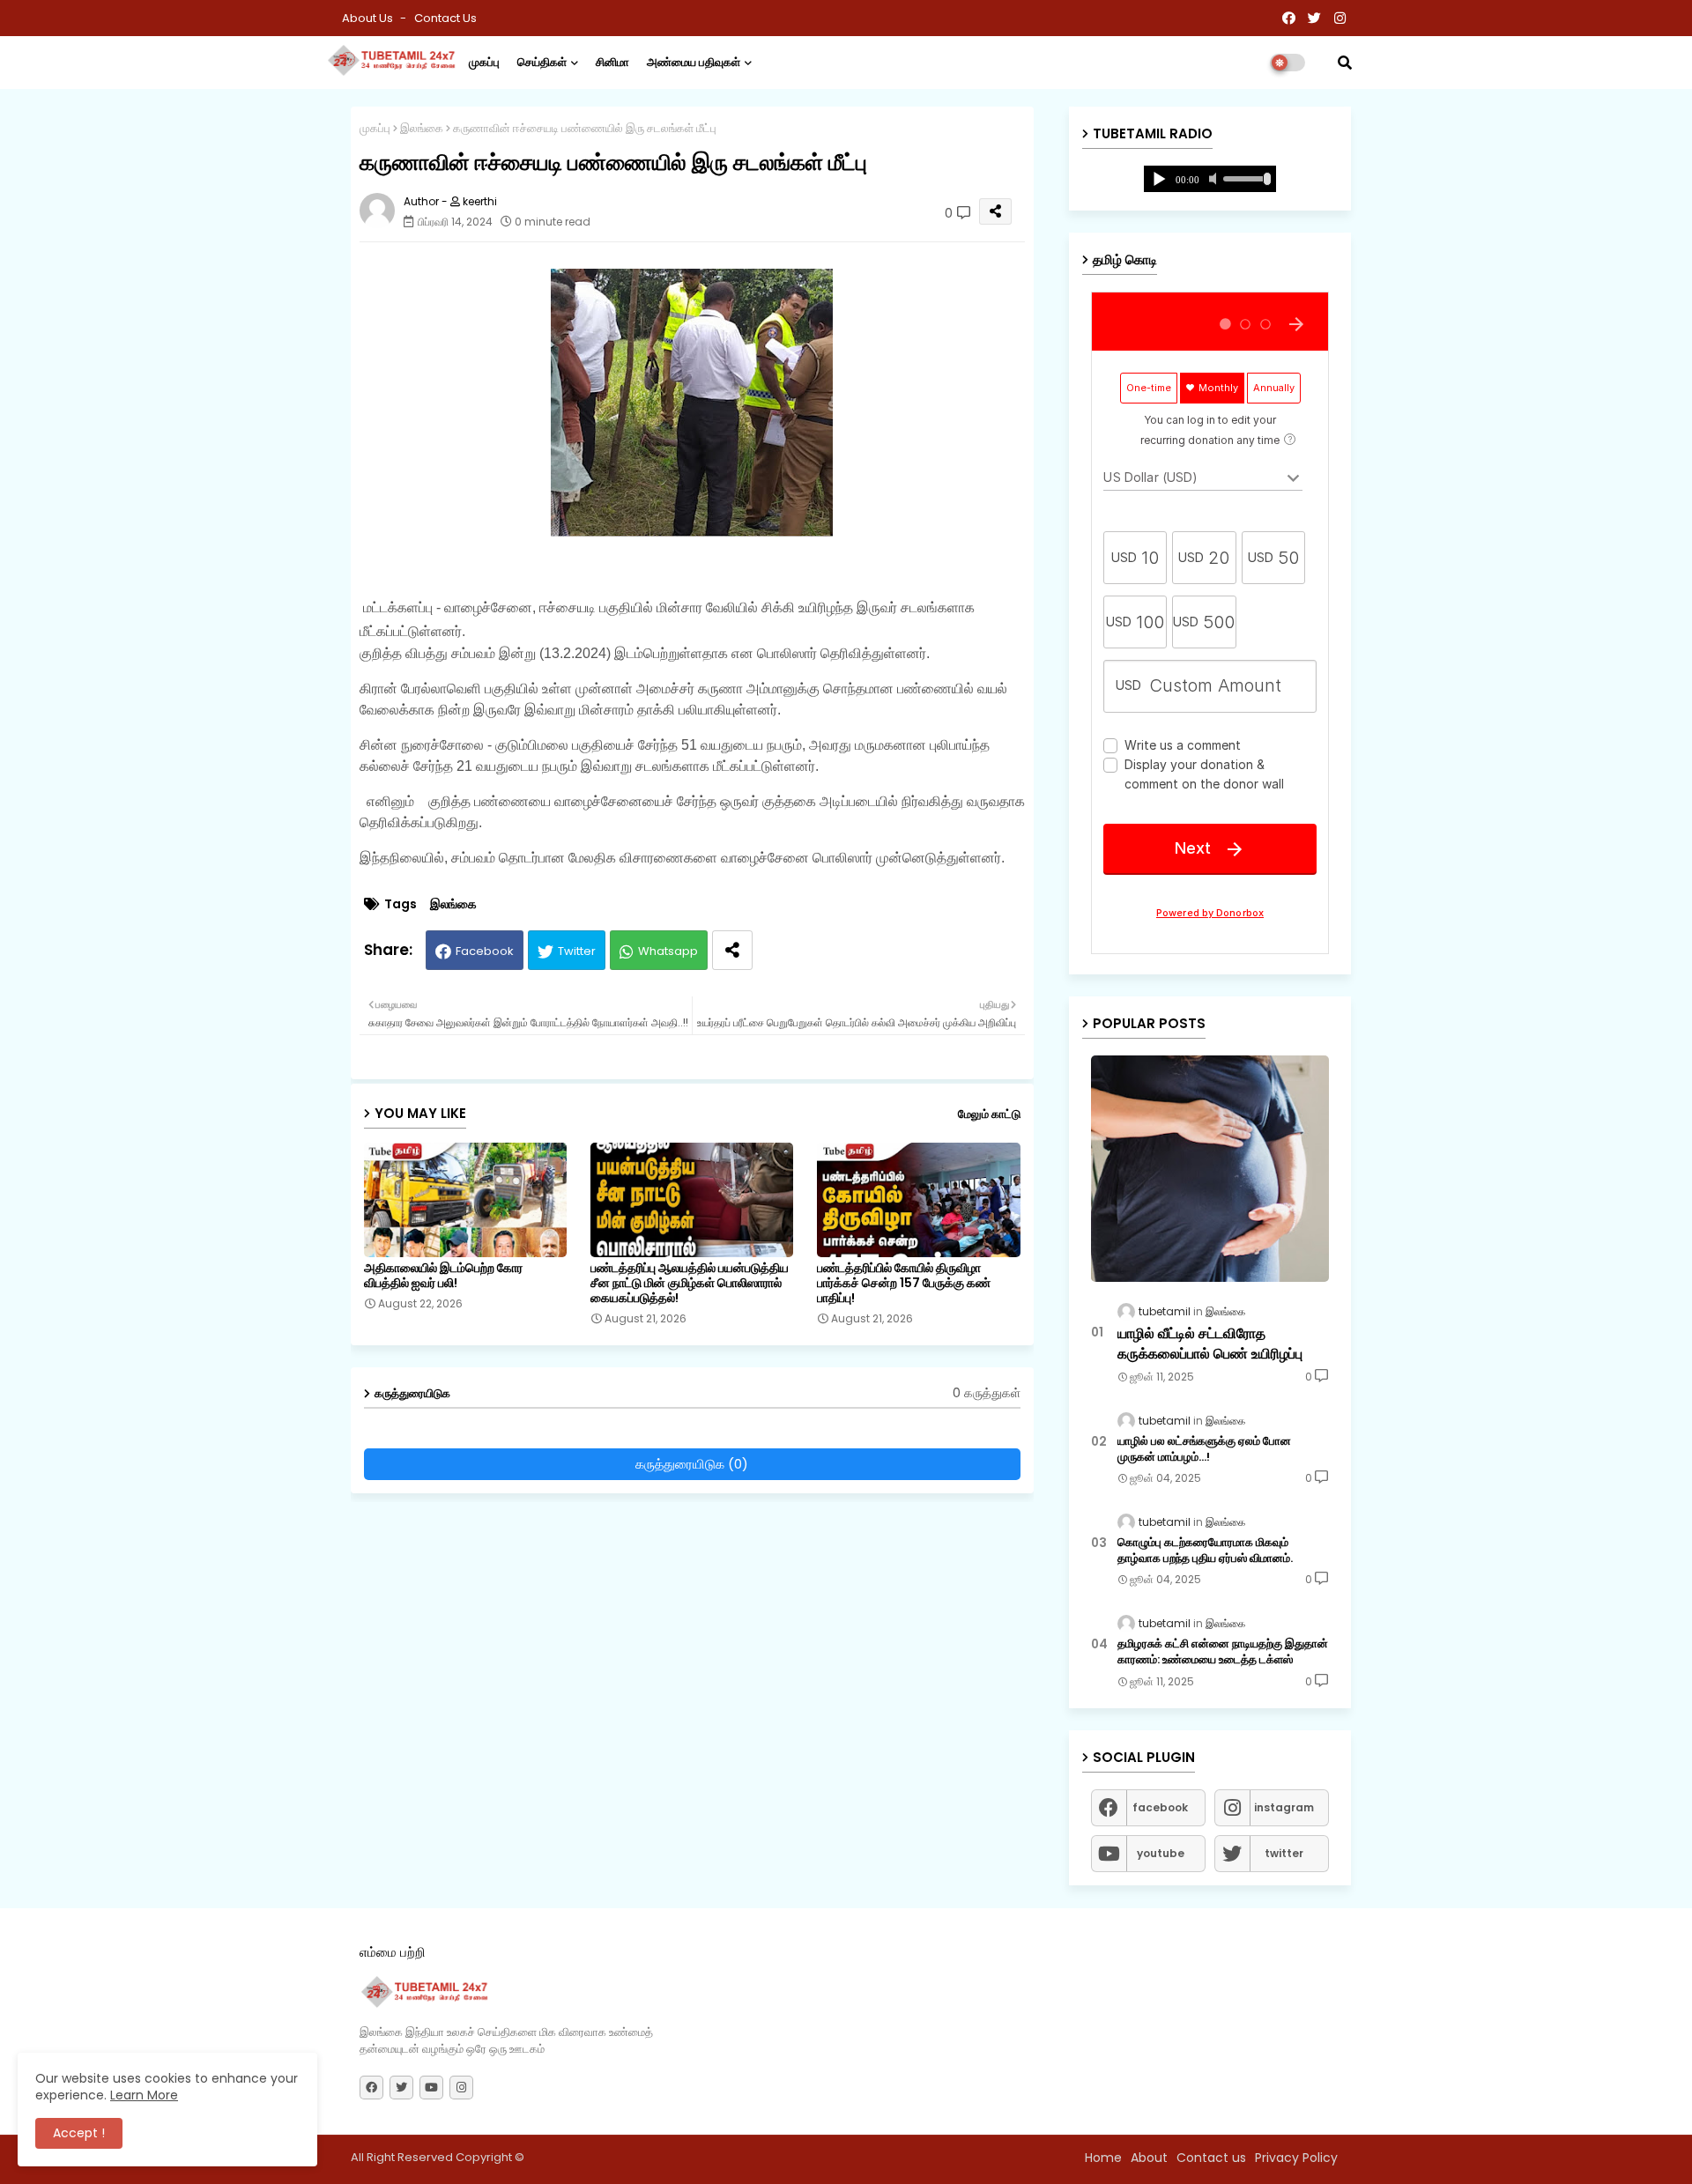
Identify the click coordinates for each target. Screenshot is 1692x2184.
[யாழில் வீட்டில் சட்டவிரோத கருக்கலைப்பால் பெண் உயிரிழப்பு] (1210, 1169)
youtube (1161, 1853)
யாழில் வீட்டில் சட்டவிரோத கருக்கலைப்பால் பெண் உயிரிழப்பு (1210, 1344)
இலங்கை (422, 128)
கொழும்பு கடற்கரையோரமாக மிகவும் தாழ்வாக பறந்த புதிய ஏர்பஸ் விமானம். (1205, 1551)
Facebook (485, 951)
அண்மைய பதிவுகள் (694, 62)
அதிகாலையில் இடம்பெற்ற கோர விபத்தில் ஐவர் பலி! (443, 1276)
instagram (1284, 1807)
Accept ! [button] (79, 2133)
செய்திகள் (542, 62)
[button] (1345, 63)
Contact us (445, 18)
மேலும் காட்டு (989, 1114)
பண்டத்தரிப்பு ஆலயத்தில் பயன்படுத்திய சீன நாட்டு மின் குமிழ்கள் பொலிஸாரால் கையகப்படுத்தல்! (690, 1283)
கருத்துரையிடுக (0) (692, 1464)
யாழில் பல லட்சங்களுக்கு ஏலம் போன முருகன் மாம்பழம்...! (1204, 1449)
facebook (1160, 1807)
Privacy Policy (1296, 2158)
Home (1103, 2158)
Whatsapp (668, 951)
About (1149, 2158)
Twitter (577, 951)
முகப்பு (484, 62)
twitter (1284, 1853)
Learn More (144, 2095)
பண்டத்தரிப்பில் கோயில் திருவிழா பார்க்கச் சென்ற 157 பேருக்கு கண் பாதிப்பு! (904, 1283)
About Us (369, 18)
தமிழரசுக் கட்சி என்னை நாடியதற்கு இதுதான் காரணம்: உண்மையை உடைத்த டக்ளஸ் (1223, 1652)
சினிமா (612, 62)
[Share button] (732, 950)
